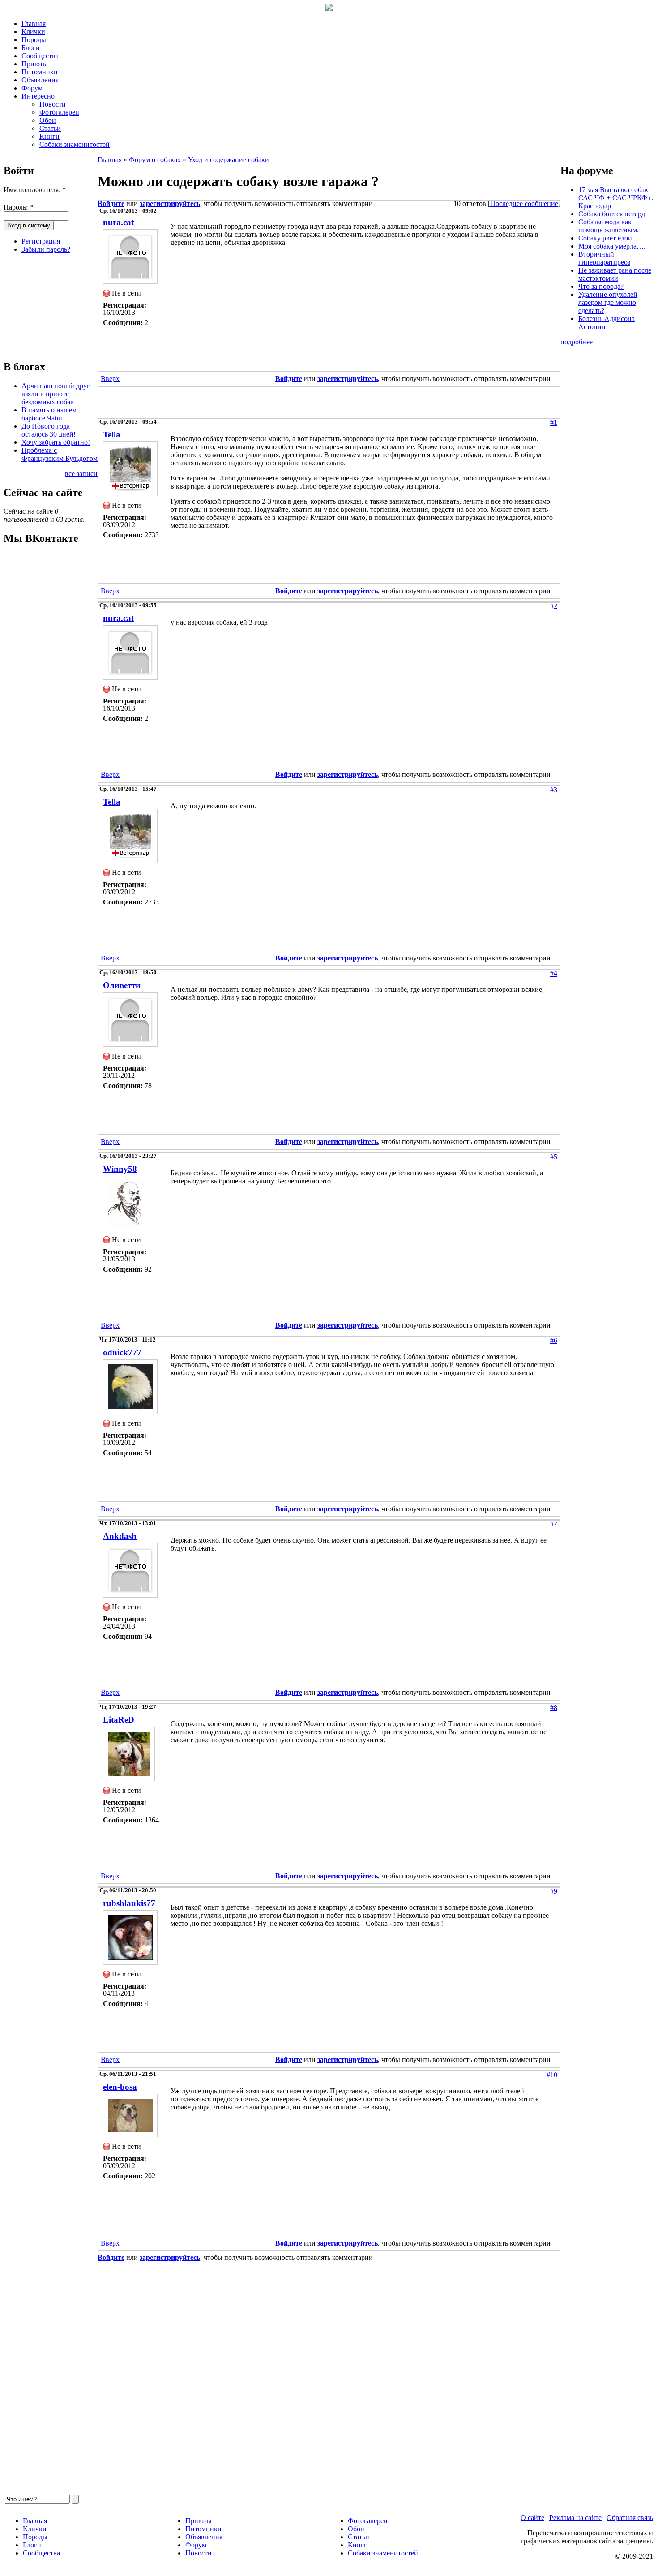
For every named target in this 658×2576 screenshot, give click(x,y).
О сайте (532, 2518)
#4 (554, 973)
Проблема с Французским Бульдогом (60, 454)
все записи (81, 474)
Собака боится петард (612, 214)
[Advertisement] (48, 305)
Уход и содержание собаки (229, 160)
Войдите (111, 204)
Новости (53, 104)
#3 (554, 790)
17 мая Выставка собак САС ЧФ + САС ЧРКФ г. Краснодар (616, 198)
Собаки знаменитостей (75, 144)
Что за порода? (601, 286)
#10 (552, 2075)
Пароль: (18, 207)
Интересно (38, 96)
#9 (554, 1891)
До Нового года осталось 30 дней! (49, 430)
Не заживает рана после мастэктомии (615, 274)
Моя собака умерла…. (612, 246)
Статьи (50, 128)
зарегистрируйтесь (170, 204)
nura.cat (118, 222)
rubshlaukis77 (129, 1903)
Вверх (110, 379)
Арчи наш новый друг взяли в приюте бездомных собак (56, 394)
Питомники (40, 72)
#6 (554, 1340)
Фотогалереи (59, 112)
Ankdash (120, 1536)
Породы (34, 40)
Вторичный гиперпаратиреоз (604, 258)
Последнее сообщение (524, 204)
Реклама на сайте (575, 2518)
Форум (32, 88)
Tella (112, 435)
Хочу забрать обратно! (56, 442)
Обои (48, 120)
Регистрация (41, 241)
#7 (554, 1524)
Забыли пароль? (46, 249)
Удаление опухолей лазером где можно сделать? (608, 302)
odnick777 (122, 1352)
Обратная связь (630, 2518)
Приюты (35, 64)
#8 (554, 1708)
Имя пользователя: (35, 190)
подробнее (577, 342)
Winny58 (120, 1169)
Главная (34, 24)
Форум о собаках (155, 160)
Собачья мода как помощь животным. (609, 226)
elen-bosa (120, 2087)
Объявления (40, 80)
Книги (49, 136)
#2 (554, 606)
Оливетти (122, 985)
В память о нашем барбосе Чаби (49, 414)
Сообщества (40, 56)
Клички (33, 32)
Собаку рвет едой (605, 238)
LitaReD (119, 1720)
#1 (554, 422)
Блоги (31, 48)
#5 (554, 1157)
